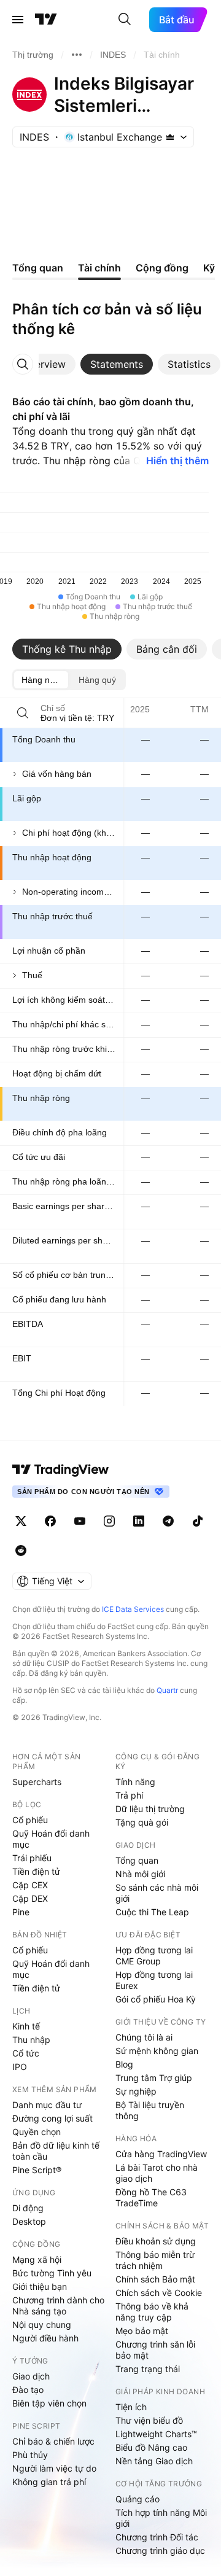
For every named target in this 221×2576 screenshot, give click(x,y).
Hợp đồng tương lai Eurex (154, 1980)
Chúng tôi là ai (144, 2037)
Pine (21, 1912)
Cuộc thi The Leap (152, 1912)
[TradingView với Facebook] (50, 1521)
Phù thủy (30, 2455)
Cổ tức (26, 2053)
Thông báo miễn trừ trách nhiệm (155, 2260)
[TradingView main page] (61, 1469)
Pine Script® (37, 2170)
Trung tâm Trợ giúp (154, 2078)
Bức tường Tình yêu (52, 2273)
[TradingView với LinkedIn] (139, 1521)
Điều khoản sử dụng (156, 2241)
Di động (28, 2208)
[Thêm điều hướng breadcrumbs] (77, 55)
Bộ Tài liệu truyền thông (150, 2110)
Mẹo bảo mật (142, 2331)
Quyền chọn (37, 2132)
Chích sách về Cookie (159, 2293)
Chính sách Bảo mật (155, 2279)
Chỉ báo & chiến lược (53, 2441)
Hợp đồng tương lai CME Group (154, 1955)
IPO (20, 2067)
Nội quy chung (42, 2325)
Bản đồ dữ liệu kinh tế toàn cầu (56, 2151)
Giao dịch (31, 2376)
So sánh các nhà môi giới (157, 1893)
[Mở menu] (18, 20)
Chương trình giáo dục (160, 2551)
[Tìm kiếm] (125, 20)
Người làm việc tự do (54, 2468)
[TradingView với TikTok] (198, 1521)
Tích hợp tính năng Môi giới (161, 2518)
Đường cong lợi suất (52, 2118)
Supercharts (37, 1782)
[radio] (41, 680)
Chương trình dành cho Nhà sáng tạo (58, 2306)
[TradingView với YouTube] (80, 1521)
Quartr (167, 1690)
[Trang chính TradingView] (46, 20)
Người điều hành (45, 2338)
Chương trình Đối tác (157, 2537)
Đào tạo (28, 2390)
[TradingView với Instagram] (109, 1521)
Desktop (29, 2221)
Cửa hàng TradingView (161, 2154)
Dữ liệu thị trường (150, 1809)
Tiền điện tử (36, 1871)
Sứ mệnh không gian (157, 2051)
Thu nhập (31, 2040)
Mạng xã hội (37, 2259)
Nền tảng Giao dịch (154, 2461)
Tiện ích (131, 2407)
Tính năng (135, 1782)
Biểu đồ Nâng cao (151, 2447)
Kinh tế (26, 2026)
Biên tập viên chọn (49, 2403)
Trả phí (129, 1795)
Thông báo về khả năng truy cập (152, 2312)
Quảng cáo (138, 2499)
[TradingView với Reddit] (21, 1551)
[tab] (44, 364)
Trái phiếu (32, 1858)
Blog (124, 2064)
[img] (170, 137)
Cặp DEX (30, 1898)
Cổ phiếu (30, 1820)
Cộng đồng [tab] (162, 268)
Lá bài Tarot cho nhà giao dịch (157, 2173)
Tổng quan (137, 1860)
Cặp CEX (30, 1885)
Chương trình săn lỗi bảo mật (155, 2350)
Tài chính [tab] (99, 268)
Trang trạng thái (148, 2369)
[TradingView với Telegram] (168, 1521)
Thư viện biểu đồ (149, 2420)
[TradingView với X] (21, 1521)
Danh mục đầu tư (47, 2105)
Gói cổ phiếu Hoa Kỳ (156, 1999)
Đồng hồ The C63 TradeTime (151, 2197)
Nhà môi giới (140, 1874)
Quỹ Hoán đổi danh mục (51, 1839)
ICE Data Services (133, 1609)
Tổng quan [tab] (38, 268)
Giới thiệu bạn (40, 2286)
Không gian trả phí (49, 2482)
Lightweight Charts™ (156, 2434)
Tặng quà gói (142, 1822)
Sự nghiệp (136, 2091)
